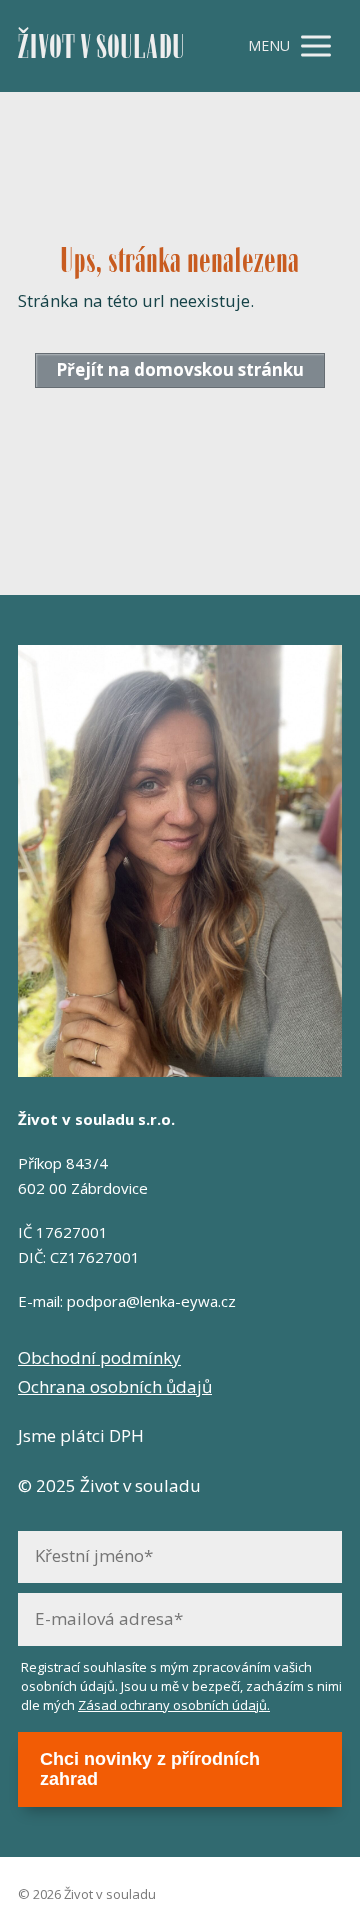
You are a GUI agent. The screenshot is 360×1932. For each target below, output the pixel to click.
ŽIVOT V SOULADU (101, 46)
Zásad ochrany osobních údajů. (174, 1705)
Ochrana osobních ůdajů (115, 1386)
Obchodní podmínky (99, 1357)
